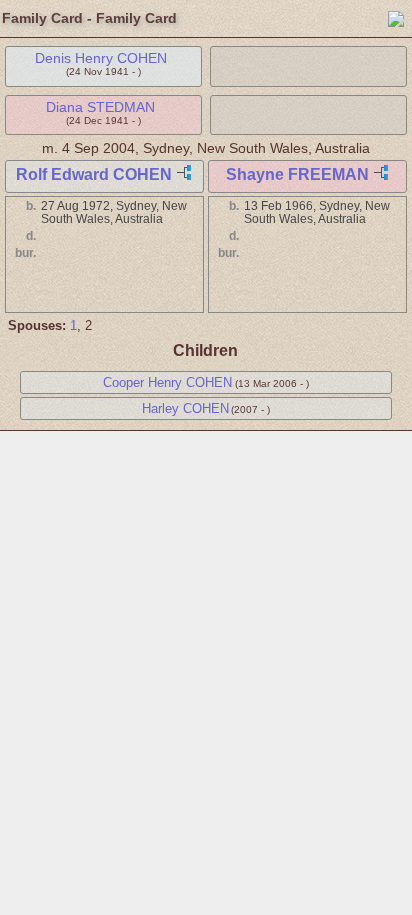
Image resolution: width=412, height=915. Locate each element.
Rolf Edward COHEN (94, 174)
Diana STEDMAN (100, 107)
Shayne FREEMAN (297, 174)
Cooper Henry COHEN (167, 382)
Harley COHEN (185, 408)
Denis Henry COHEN (101, 58)
